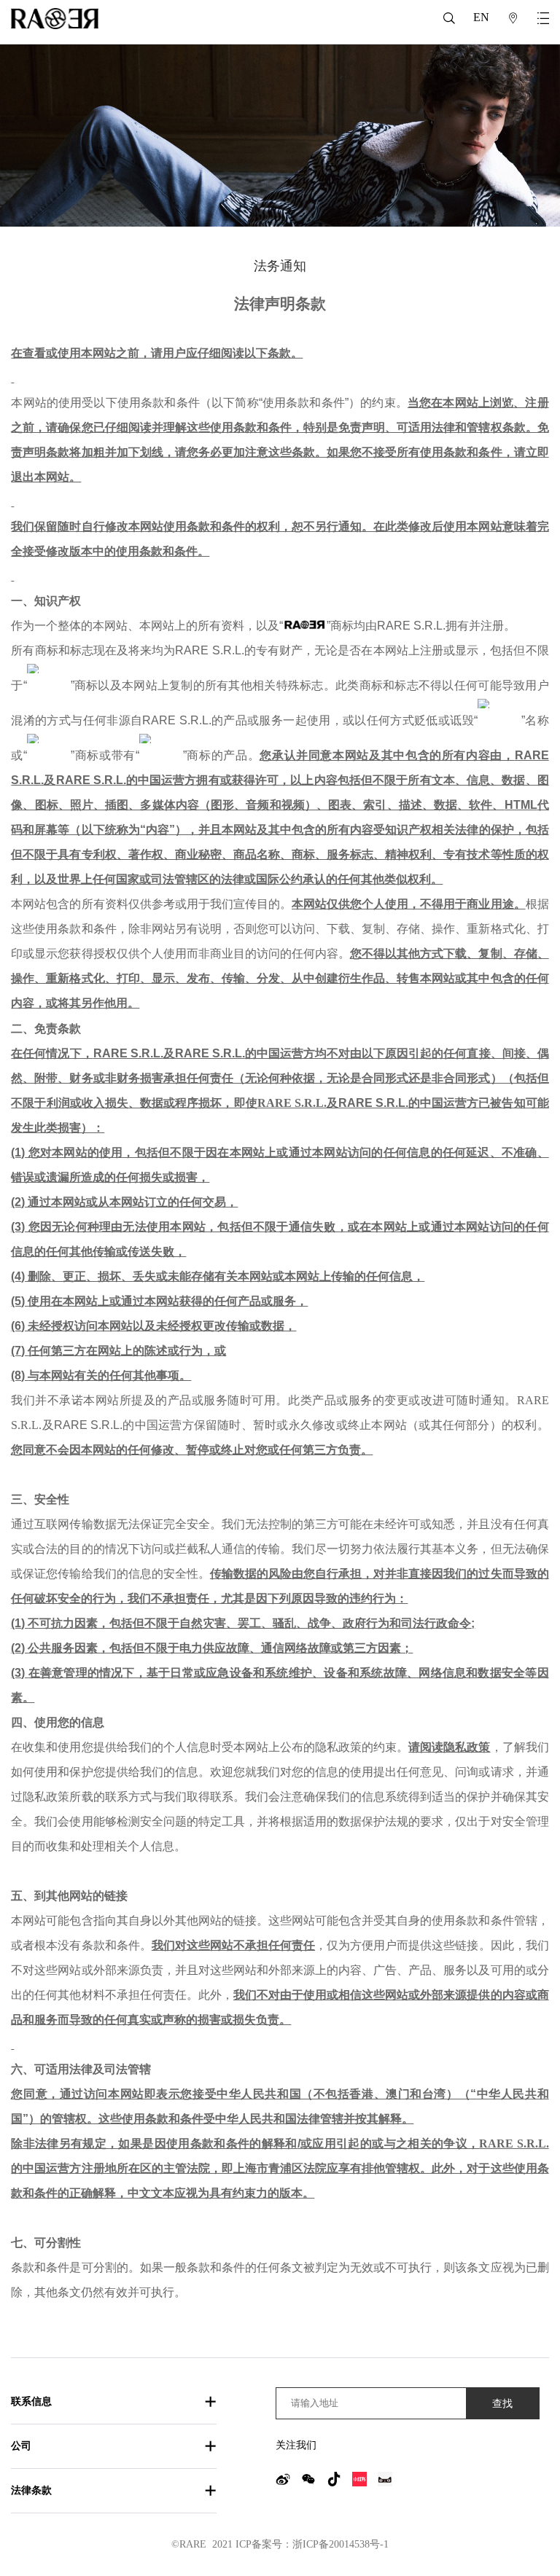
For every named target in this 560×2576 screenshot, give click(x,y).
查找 (502, 2403)
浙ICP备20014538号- (338, 2544)
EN (481, 17)
